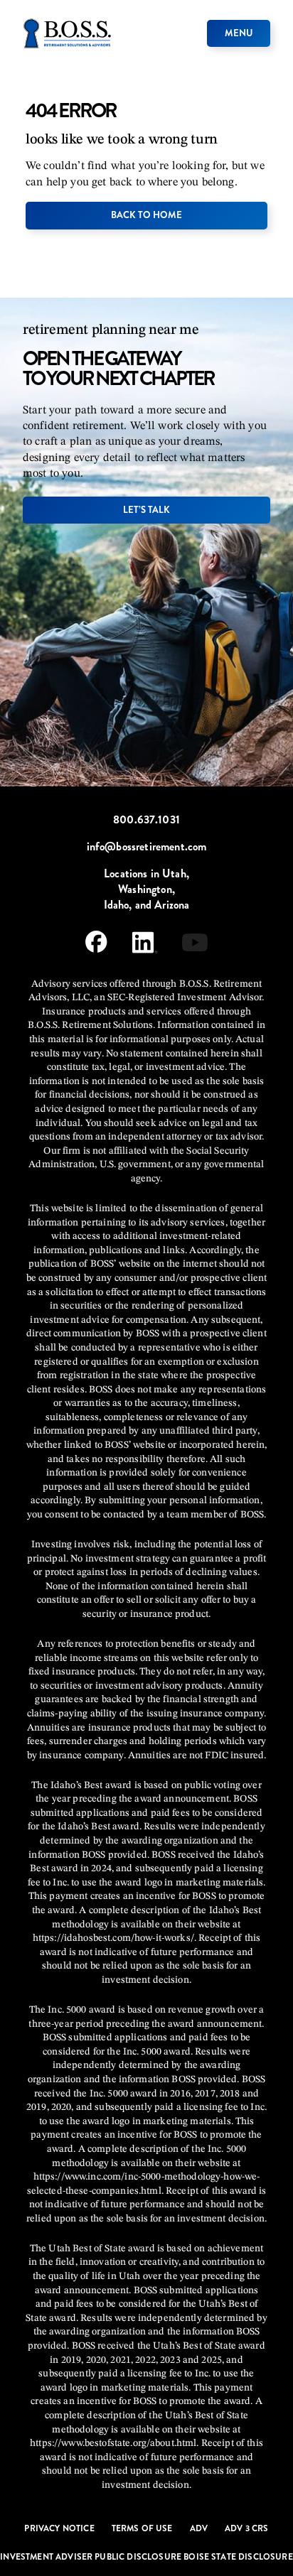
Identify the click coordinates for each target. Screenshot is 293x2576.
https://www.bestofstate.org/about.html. (114, 2443)
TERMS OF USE (142, 2528)
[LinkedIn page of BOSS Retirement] (145, 945)
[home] (67, 33)
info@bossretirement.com (147, 847)
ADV (199, 2528)
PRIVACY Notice (59, 2528)
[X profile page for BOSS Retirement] (195, 945)
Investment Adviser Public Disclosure (92, 2557)
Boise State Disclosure (238, 2557)
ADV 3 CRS (246, 2528)
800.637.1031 (146, 820)
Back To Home (146, 215)
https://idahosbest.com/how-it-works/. (114, 1938)
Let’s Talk (146, 510)
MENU (239, 33)
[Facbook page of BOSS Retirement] (96, 945)
